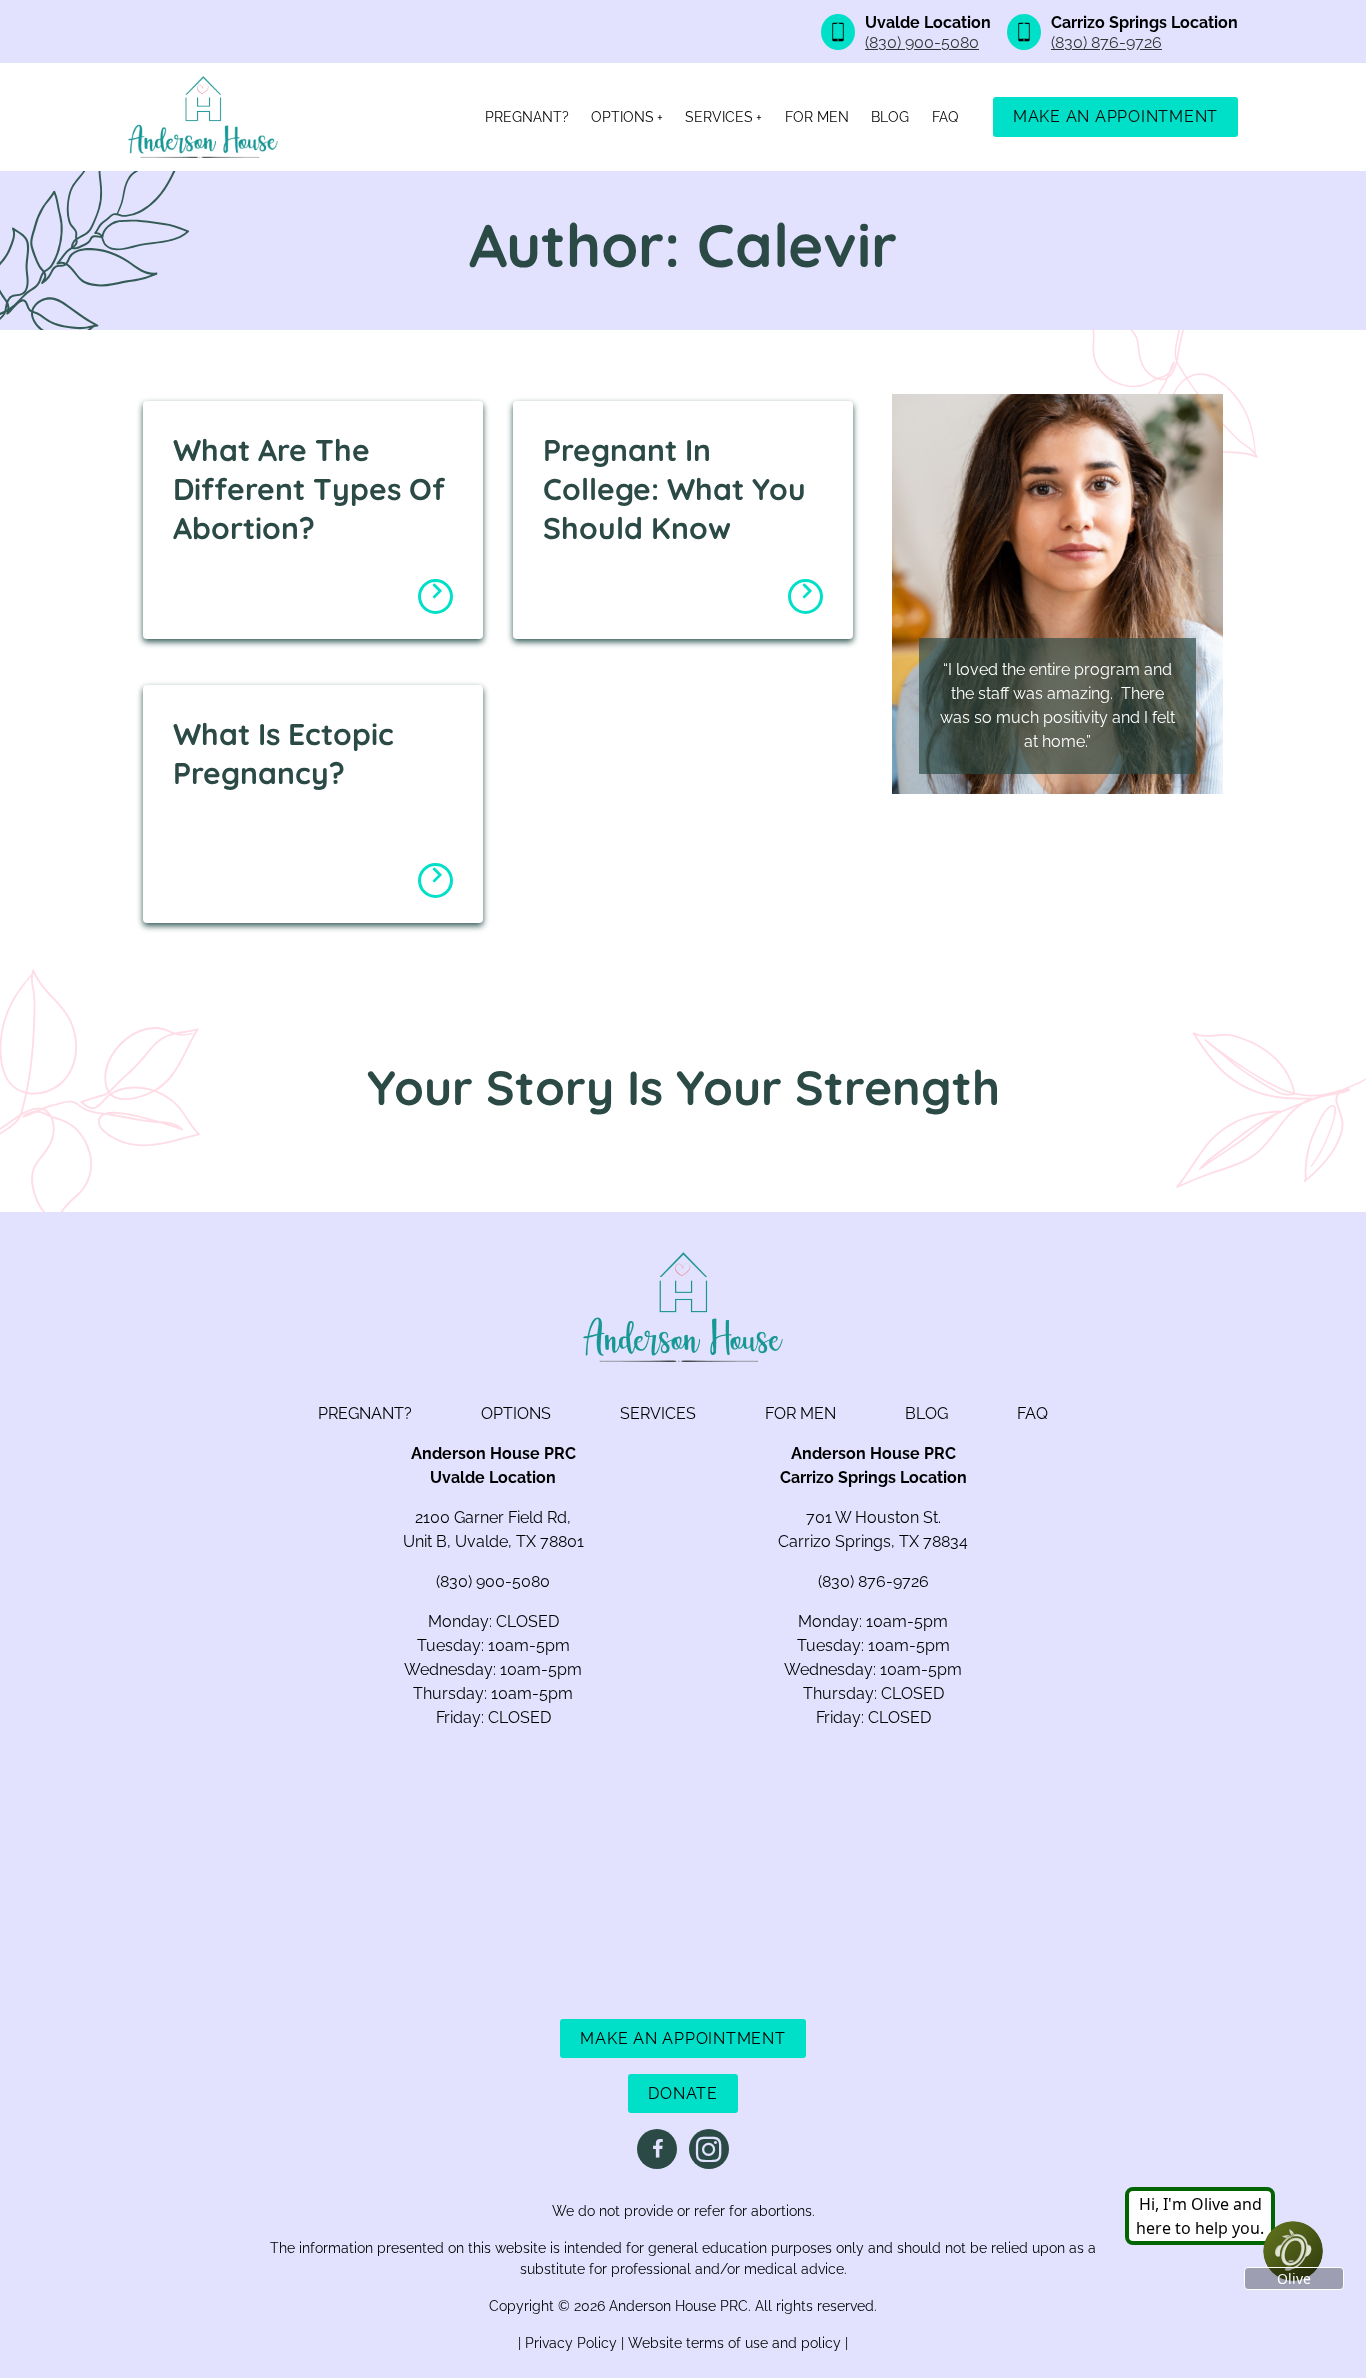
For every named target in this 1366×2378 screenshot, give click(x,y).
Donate (683, 2093)
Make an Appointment (1115, 116)
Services (719, 117)
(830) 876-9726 (1106, 42)
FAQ (945, 117)
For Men (817, 117)
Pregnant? (527, 117)
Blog (890, 117)
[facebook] (657, 2149)
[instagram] (709, 2149)
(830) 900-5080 (922, 42)
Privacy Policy (573, 2343)
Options (622, 117)
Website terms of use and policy (736, 2343)
